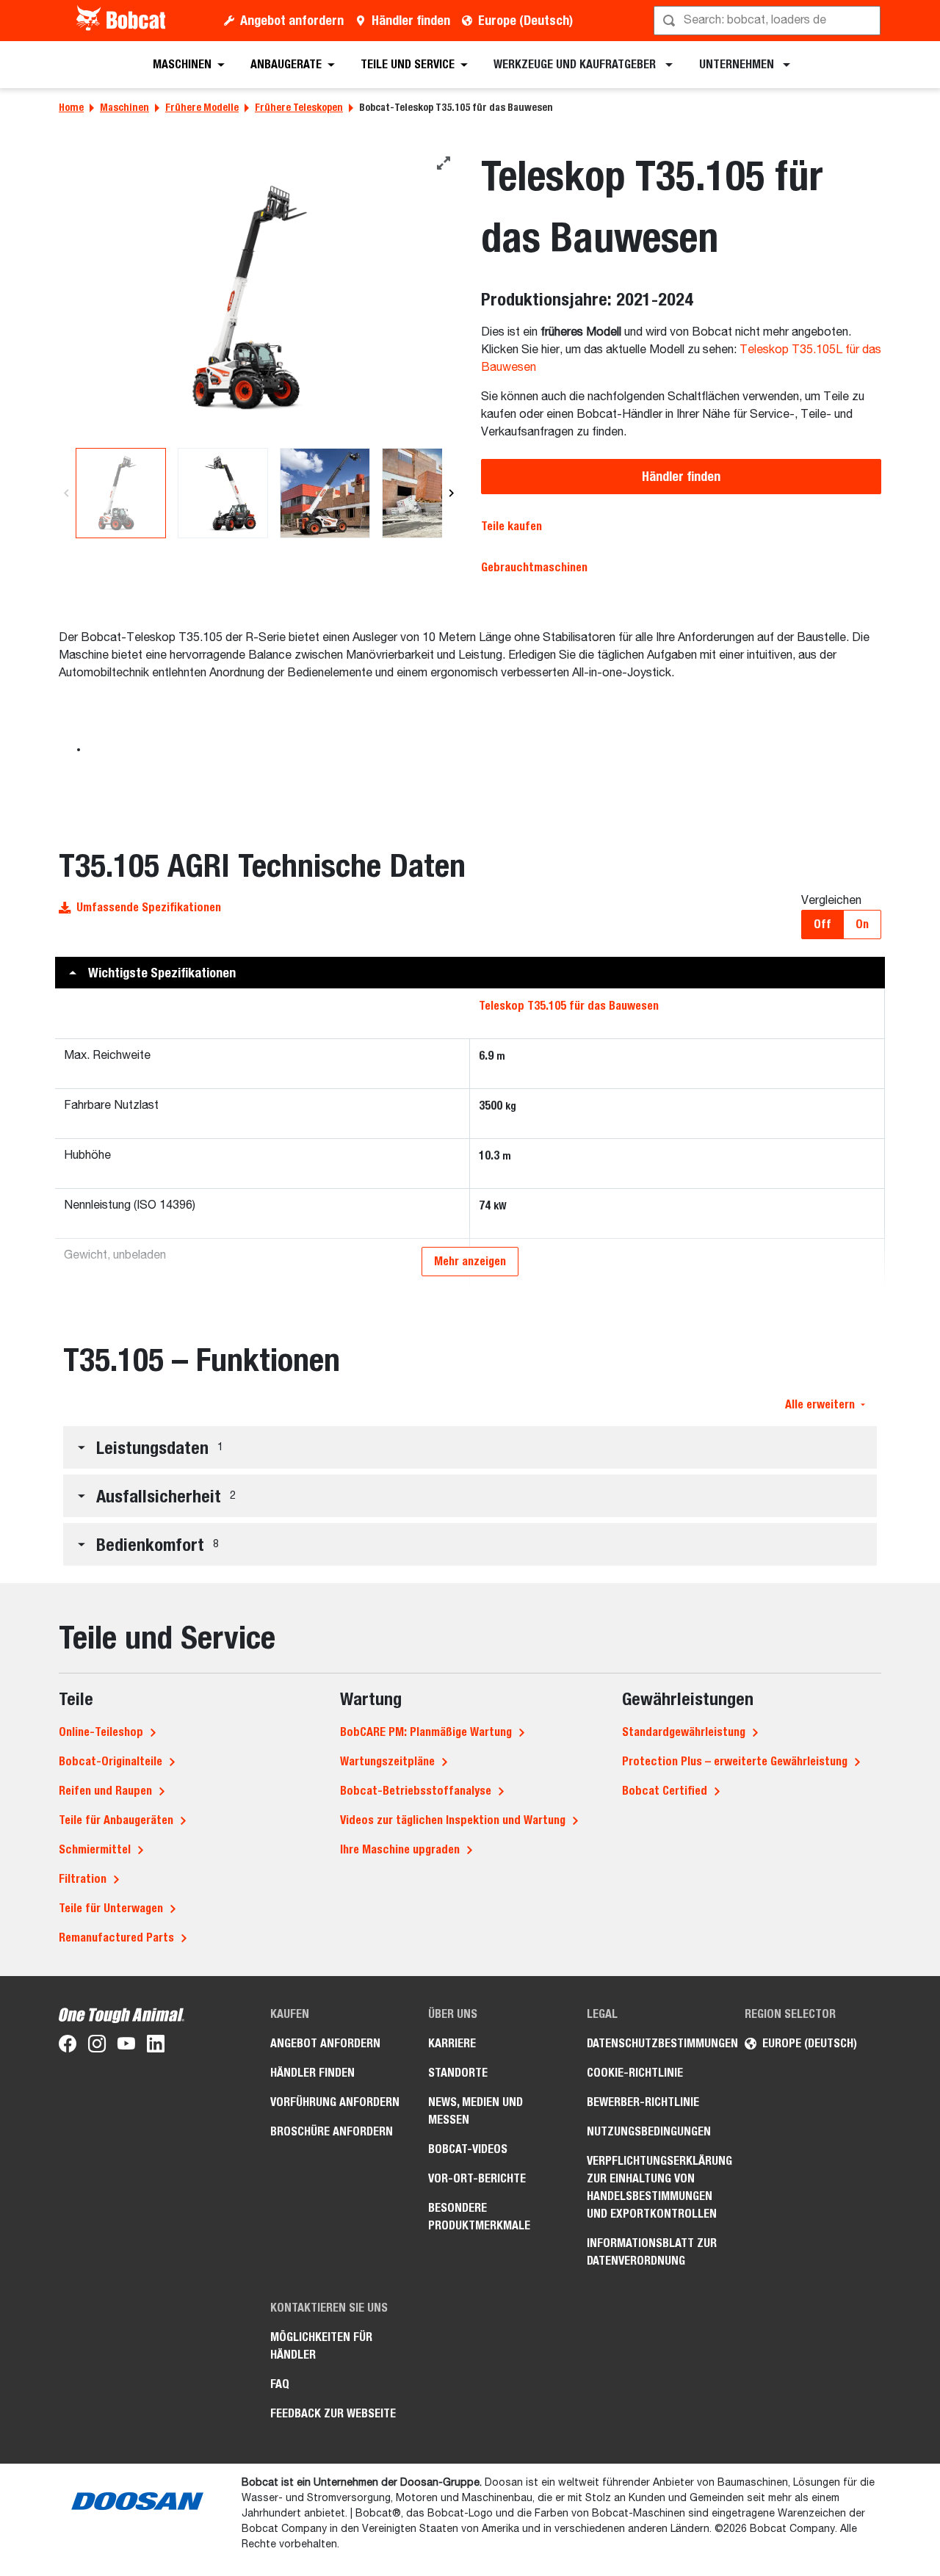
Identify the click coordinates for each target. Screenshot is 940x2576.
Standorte (458, 2073)
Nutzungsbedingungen (649, 2131)
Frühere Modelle (202, 107)
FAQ (280, 2384)
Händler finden (411, 20)
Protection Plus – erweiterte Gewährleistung (735, 1761)
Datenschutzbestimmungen (655, 2043)
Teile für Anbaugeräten (116, 1820)
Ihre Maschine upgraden (400, 1849)
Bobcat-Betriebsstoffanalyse (416, 1791)
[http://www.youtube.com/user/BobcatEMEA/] (126, 2047)
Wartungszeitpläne (387, 1761)
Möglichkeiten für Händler (321, 2346)
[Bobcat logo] (122, 21)
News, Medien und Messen (476, 2111)
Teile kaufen (511, 526)
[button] (470, 973)
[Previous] (66, 493)
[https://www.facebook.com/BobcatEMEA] (68, 2047)
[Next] (451, 493)
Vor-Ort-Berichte (477, 2178)
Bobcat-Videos (468, 2149)
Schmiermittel (95, 1849)
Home (71, 107)
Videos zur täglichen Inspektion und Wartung (453, 1820)
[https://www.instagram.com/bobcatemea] (97, 2047)
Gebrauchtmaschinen (534, 567)
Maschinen (124, 107)
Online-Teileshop (101, 1732)
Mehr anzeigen (470, 1261)
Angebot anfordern (292, 20)
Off (822, 924)
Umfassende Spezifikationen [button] (149, 907)
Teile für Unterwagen (111, 1908)
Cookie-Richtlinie (635, 2073)
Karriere (452, 2043)
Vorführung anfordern (335, 2102)
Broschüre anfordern (332, 2131)
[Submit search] (868, 21)
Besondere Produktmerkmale (479, 2217)
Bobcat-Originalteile (111, 1761)
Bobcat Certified (665, 1791)
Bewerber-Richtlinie (643, 2102)
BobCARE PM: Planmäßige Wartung (426, 1732)
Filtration (83, 1879)
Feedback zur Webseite (333, 2413)
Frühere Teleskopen (299, 107)
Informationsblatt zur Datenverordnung (652, 2252)
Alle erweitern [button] (820, 1404)
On (862, 924)
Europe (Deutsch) (525, 20)
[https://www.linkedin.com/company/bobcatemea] (156, 2047)
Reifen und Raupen (105, 1791)
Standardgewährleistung (684, 1732)
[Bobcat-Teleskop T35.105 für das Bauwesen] (259, 298)
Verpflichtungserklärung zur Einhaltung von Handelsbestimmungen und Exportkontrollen (655, 2187)
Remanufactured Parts (116, 1938)
